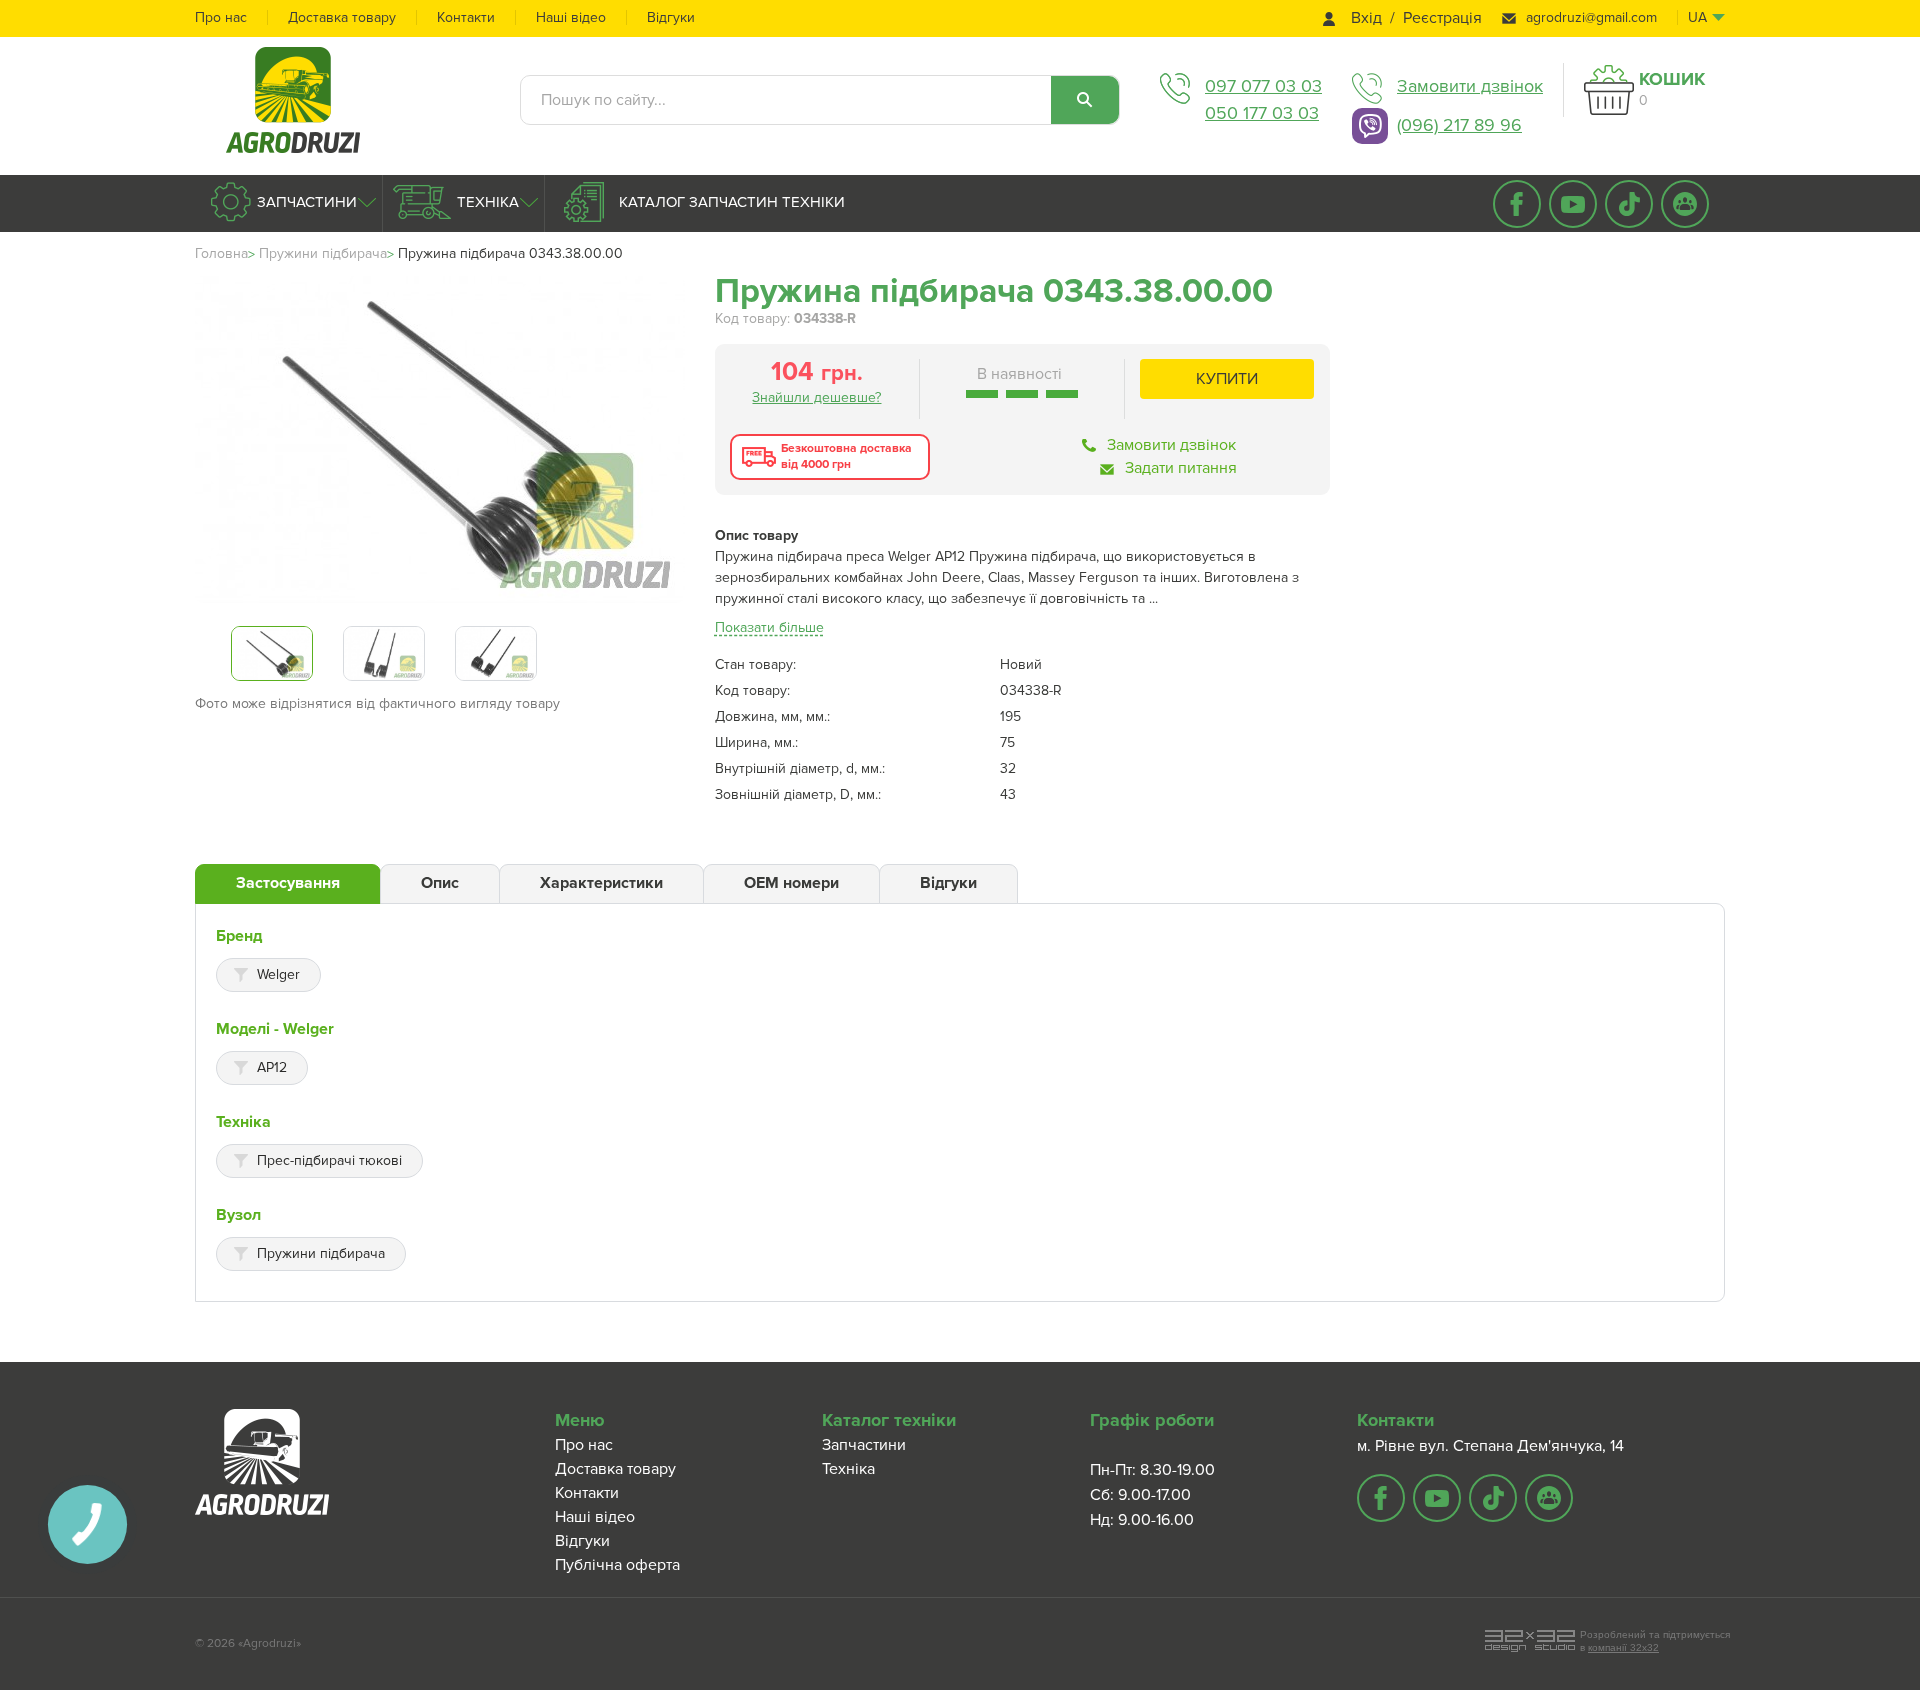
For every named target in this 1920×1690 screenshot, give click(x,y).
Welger (278, 974)
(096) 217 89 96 (1459, 125)
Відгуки (671, 17)
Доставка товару (342, 17)
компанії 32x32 (1623, 1647)
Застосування (288, 883)
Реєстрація (1442, 18)
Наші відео (571, 17)
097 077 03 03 (1263, 86)
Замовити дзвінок (1470, 86)
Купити (1227, 379)
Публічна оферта (617, 1565)
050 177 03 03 (1262, 113)
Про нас (221, 17)
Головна (221, 253)
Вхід (1366, 18)
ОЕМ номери (791, 883)
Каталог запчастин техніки (730, 202)
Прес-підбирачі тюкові (329, 1160)
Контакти (466, 17)
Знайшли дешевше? (816, 397)
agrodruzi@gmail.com (1591, 17)
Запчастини (305, 202)
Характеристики (601, 883)
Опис (440, 883)
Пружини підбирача (323, 253)
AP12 (272, 1067)
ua (1697, 17)
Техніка (486, 202)
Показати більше (769, 627)
